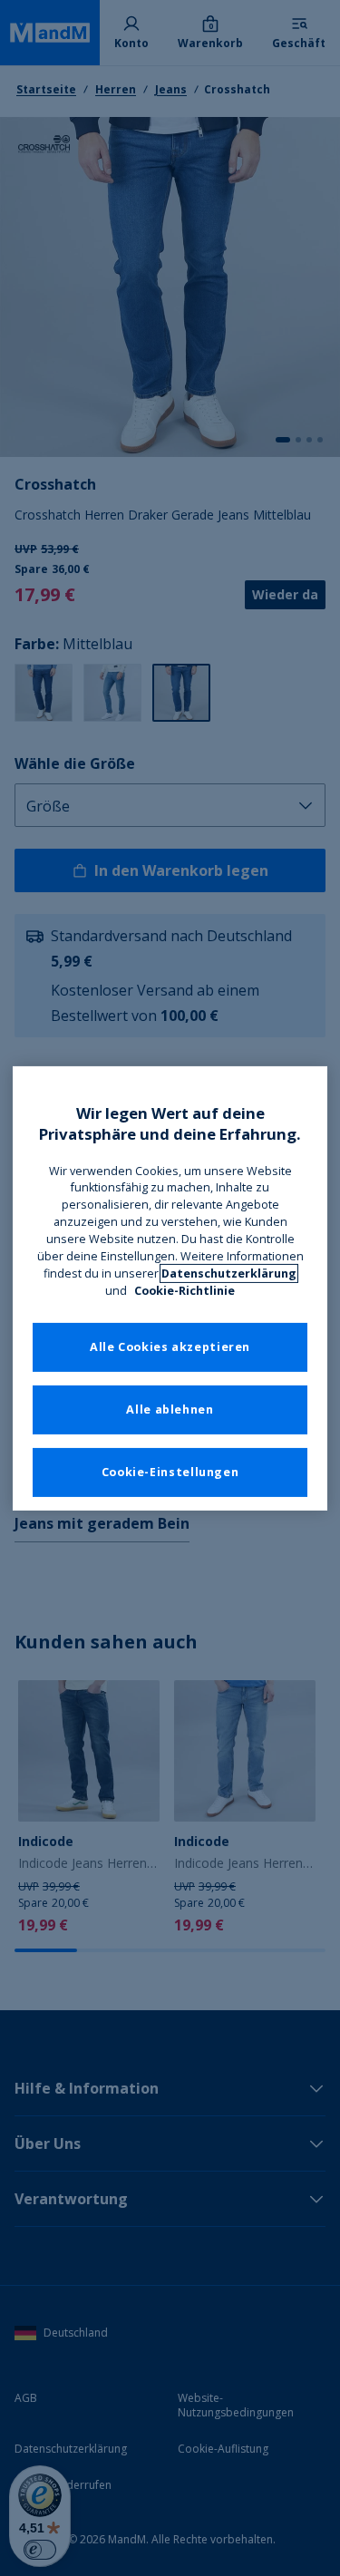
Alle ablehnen (170, 1410)
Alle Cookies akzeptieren (170, 1347)
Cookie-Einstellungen (170, 1472)
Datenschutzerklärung (229, 1273)
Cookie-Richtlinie (185, 1291)
